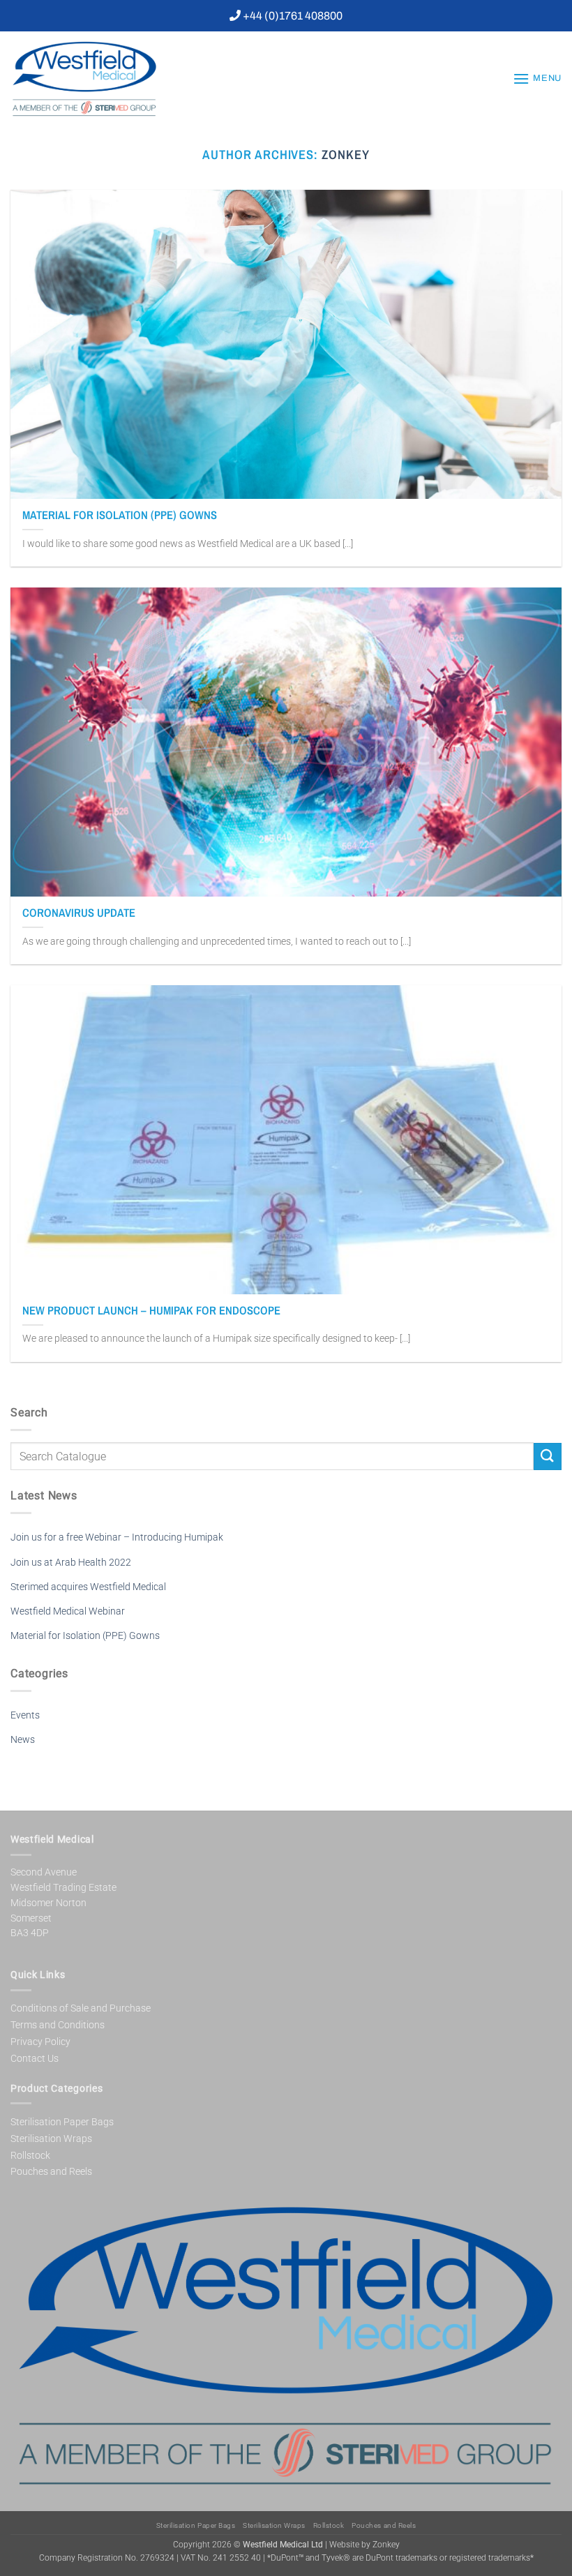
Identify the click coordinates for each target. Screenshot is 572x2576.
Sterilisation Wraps (51, 2139)
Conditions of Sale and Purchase (81, 2008)
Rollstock (30, 2155)
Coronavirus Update (79, 913)
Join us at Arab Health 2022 (71, 1563)
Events (25, 1715)
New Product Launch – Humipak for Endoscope (151, 1311)
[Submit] (548, 1457)
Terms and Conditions (58, 2025)
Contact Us (35, 2058)
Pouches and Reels (51, 2171)
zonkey (346, 155)
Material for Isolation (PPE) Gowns (120, 515)
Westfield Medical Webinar (68, 1611)
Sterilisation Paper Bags (62, 2122)
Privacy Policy (40, 2042)
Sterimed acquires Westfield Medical (88, 1587)
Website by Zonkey (364, 2545)
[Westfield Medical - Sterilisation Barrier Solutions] (115, 79)
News (23, 1740)
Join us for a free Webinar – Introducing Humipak (117, 1537)
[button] (537, 78)
